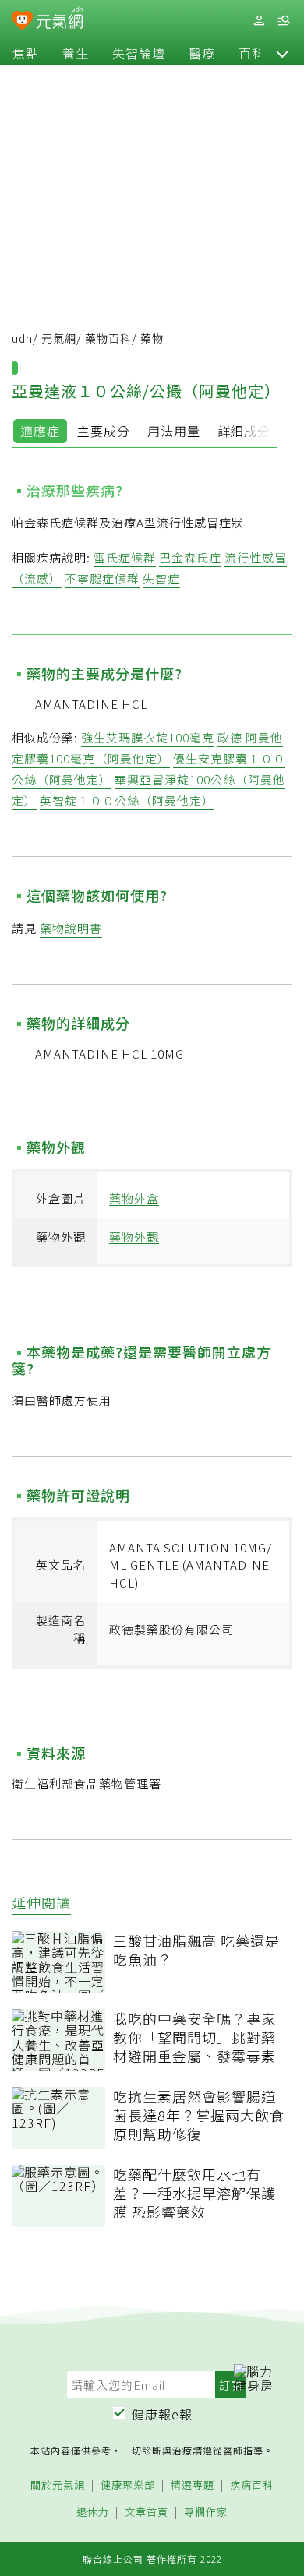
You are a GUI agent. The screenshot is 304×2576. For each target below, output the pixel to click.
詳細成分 (244, 431)
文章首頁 (147, 2513)
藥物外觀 (134, 1237)
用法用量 (174, 431)
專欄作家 (206, 2513)
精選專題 (193, 2485)
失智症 (161, 578)
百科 (252, 53)
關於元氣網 (58, 2485)
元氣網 (59, 338)
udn (22, 338)
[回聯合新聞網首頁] (22, 22)
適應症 (40, 431)
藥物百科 (108, 338)
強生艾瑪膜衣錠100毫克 (148, 737)
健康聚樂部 (128, 2485)
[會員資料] (259, 21)
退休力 (93, 2513)
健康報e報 (162, 2414)
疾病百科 (252, 2485)
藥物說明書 (71, 928)
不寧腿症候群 (102, 578)
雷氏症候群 (125, 557)
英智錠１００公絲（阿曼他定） (127, 800)
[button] (282, 53)
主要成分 (104, 431)
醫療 (202, 53)
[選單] (284, 21)
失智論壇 (139, 53)
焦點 (26, 53)
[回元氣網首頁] (60, 20)
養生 (76, 53)
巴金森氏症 (190, 557)
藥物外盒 (134, 1198)
